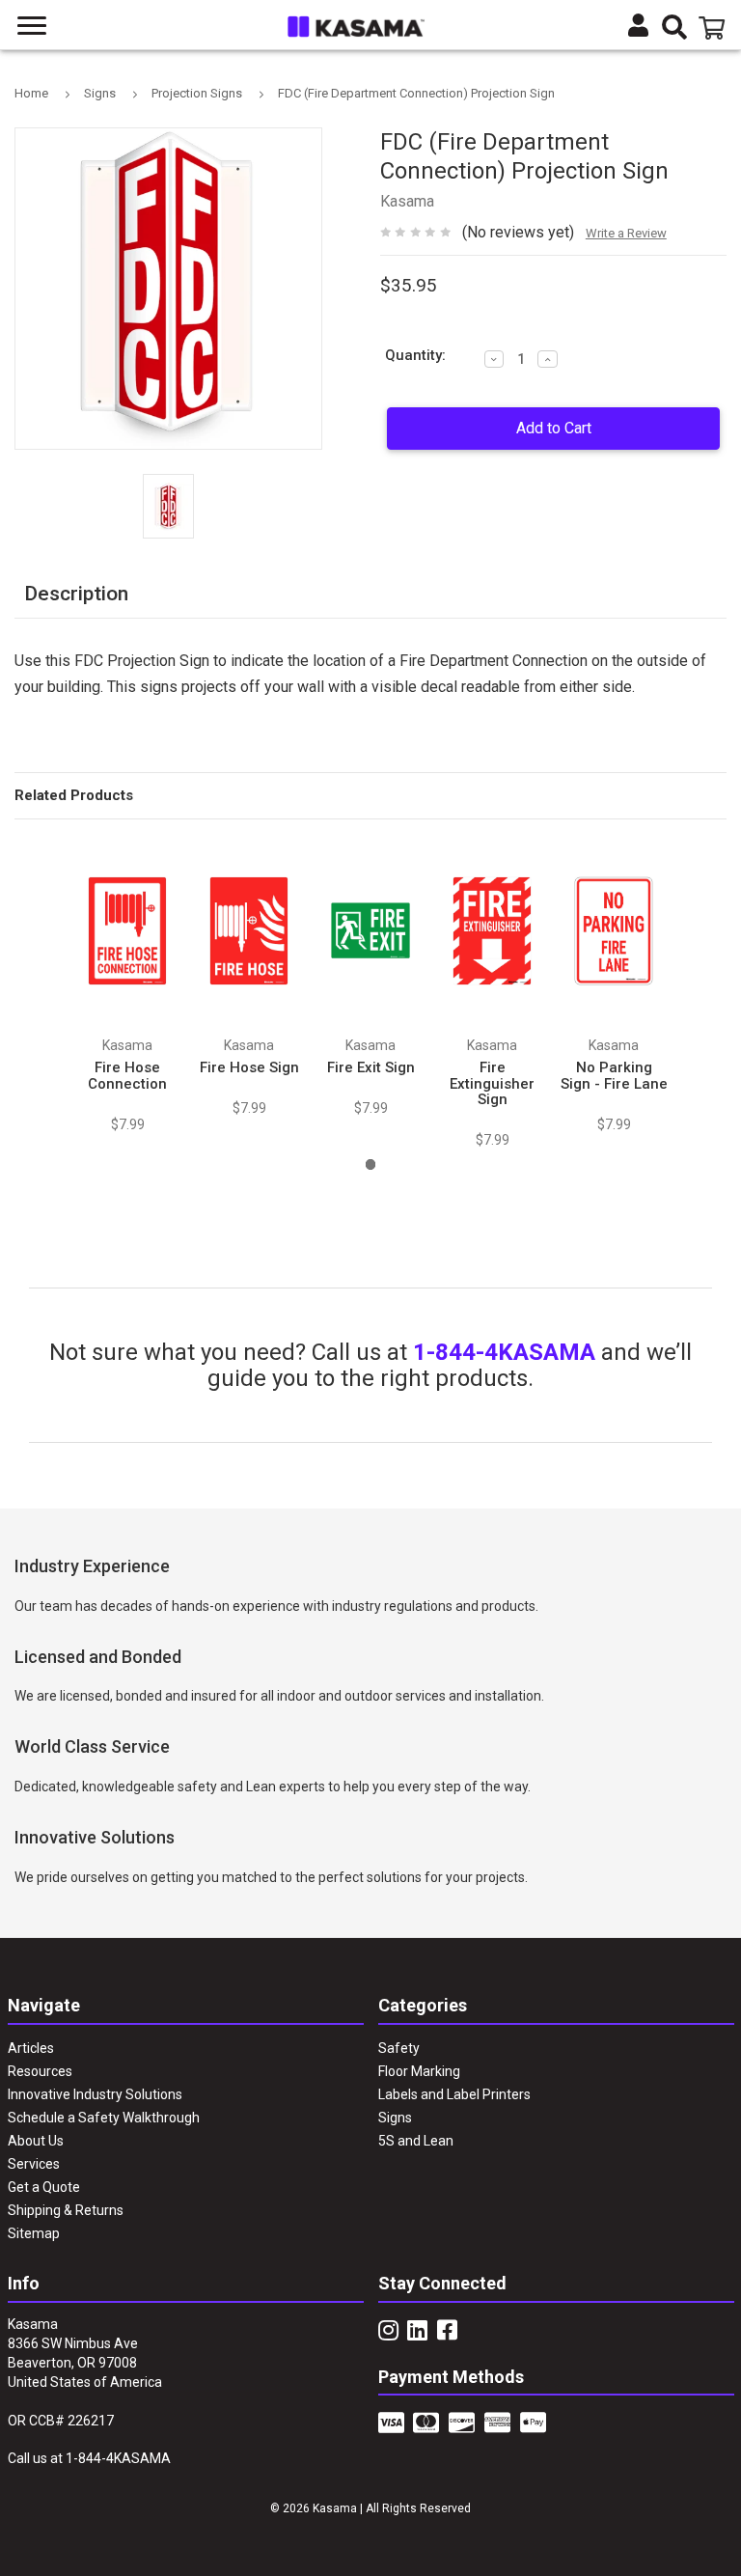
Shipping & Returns (66, 2210)
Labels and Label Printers (454, 2094)
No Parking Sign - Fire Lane (614, 1076)
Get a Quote (44, 2187)
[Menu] (33, 26)
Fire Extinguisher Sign (492, 1083)
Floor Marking (419, 2071)
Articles (31, 2048)
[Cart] (715, 28)
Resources (40, 2071)
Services (34, 2164)
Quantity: (415, 355)
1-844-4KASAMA (504, 1352)
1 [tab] (371, 1164)
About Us (36, 2141)
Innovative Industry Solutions (95, 2094)
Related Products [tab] (74, 795)
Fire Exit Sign (371, 1067)
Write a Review (626, 233)
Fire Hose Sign (249, 1067)
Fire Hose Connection (127, 1076)
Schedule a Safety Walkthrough (104, 2118)
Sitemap (34, 2233)
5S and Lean (416, 2141)
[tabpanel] (127, 985)
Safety (399, 2048)
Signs (395, 2118)
